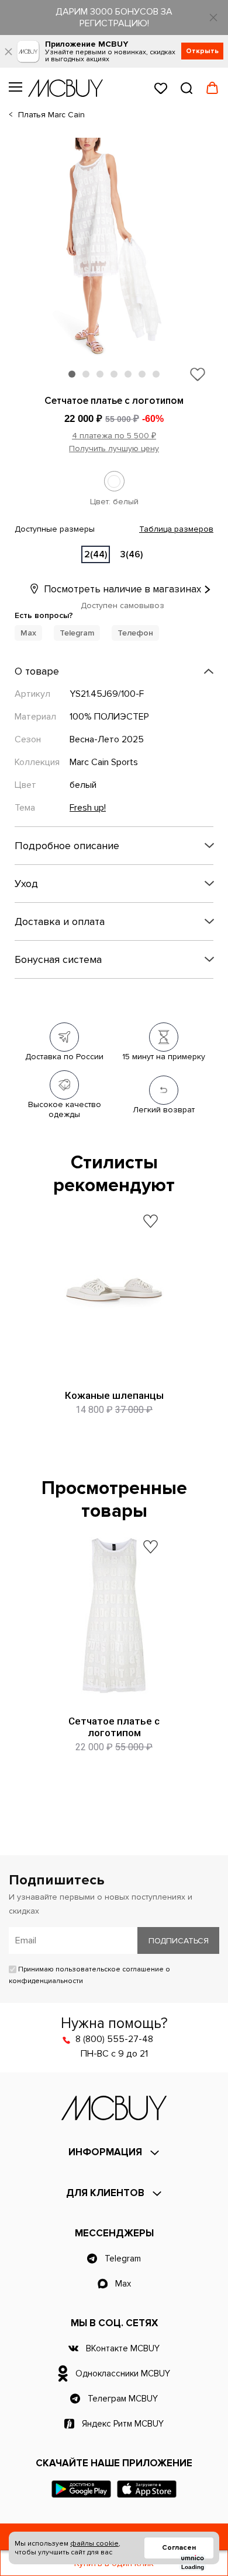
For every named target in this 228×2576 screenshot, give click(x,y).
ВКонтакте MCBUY (123, 2348)
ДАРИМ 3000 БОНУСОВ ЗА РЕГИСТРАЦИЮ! (114, 18)
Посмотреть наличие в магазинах (121, 589)
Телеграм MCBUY (123, 2399)
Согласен (179, 2548)
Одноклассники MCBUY (123, 2373)
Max (28, 633)
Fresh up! (88, 808)
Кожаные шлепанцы (114, 1395)
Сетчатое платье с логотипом (114, 1727)
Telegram (77, 633)
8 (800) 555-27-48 (114, 2039)
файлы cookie (94, 2544)
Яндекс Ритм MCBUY (123, 2424)
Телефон (135, 633)
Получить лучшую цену (114, 448)
